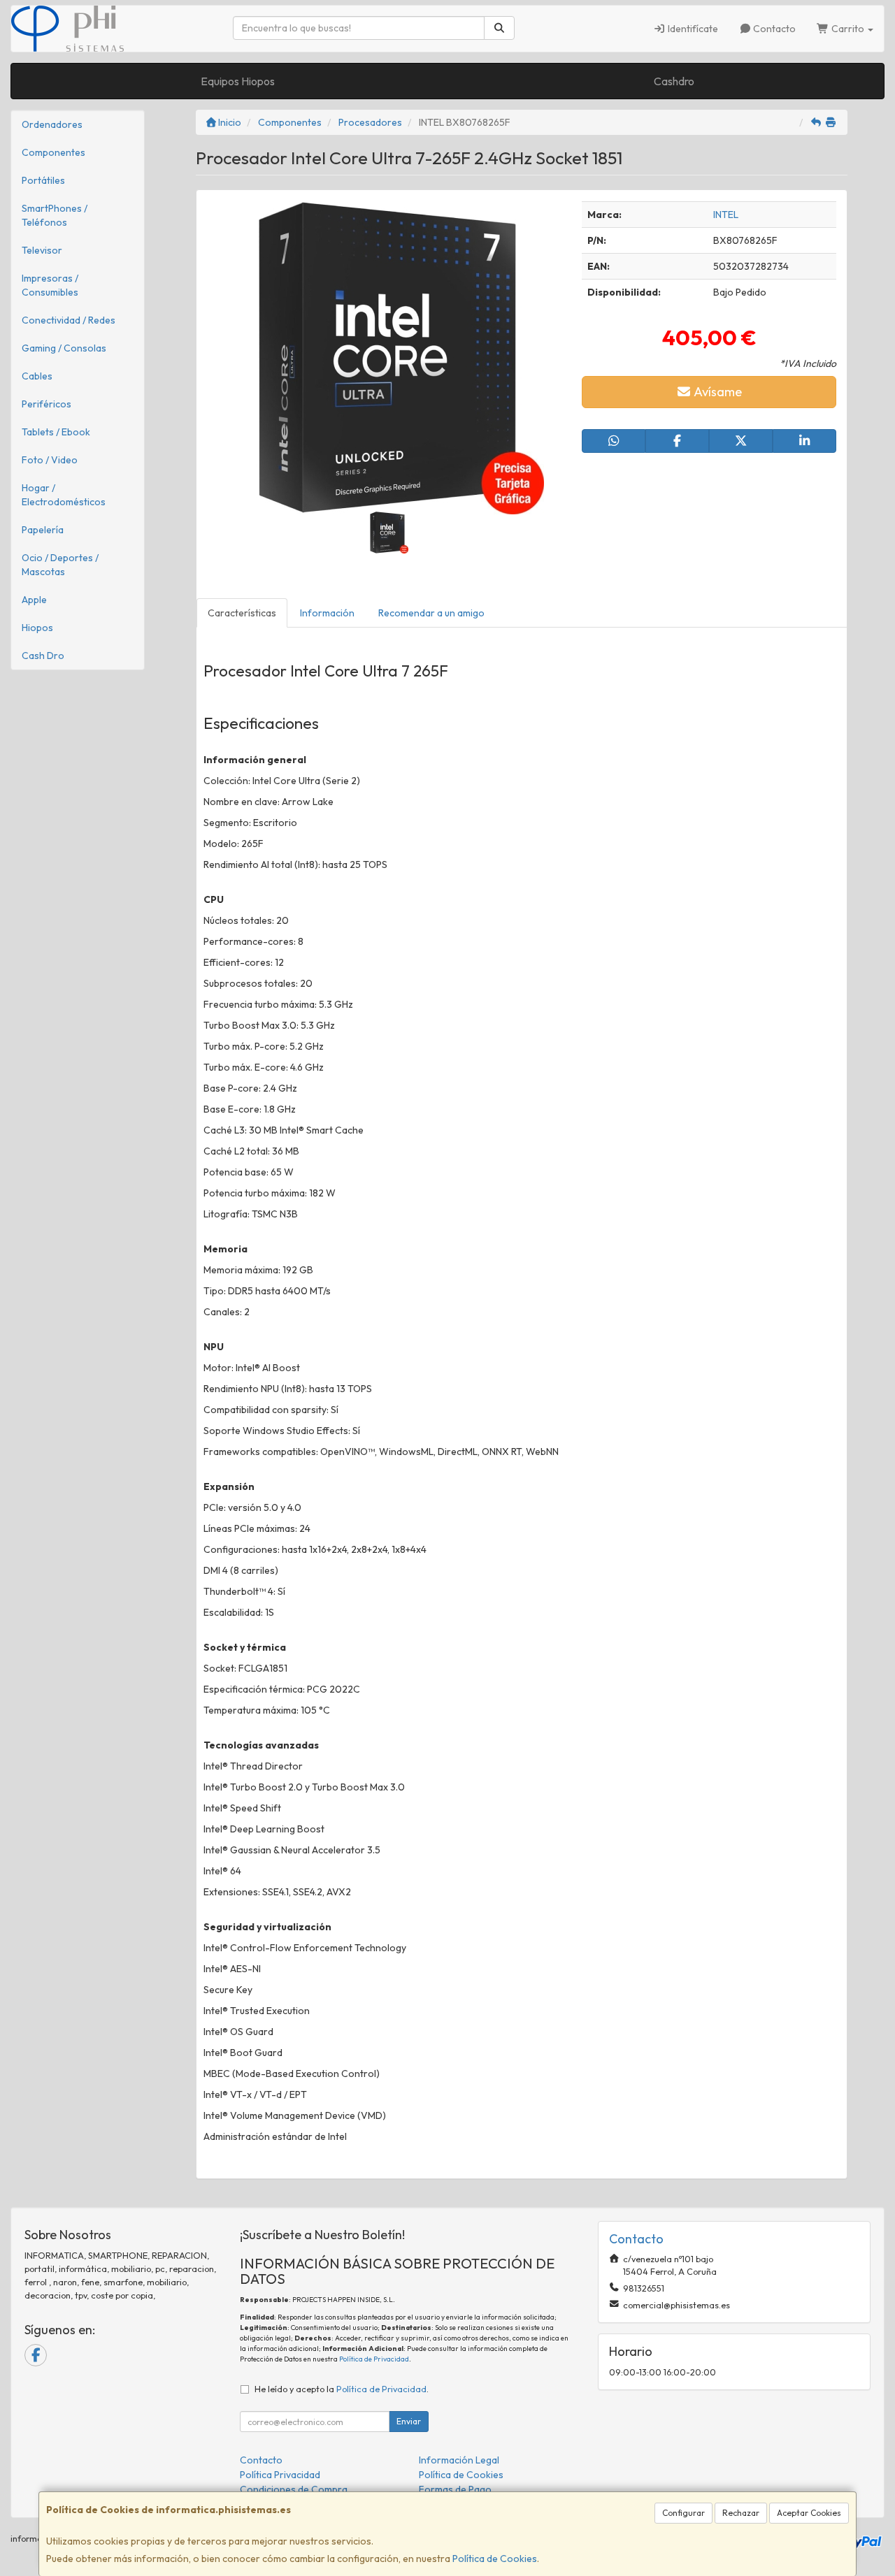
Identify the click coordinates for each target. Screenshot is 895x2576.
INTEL (726, 215)
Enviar (409, 2421)
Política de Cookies (495, 2559)
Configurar (683, 2513)
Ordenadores (52, 124)
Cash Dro (43, 656)
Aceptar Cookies (809, 2513)
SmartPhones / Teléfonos (55, 215)
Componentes (53, 152)
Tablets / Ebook (56, 432)
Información (327, 613)
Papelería (43, 530)
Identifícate (692, 29)
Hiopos (37, 628)
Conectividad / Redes (69, 320)
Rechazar (741, 2513)
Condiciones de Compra (294, 2489)
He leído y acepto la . (342, 2389)
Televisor (42, 250)
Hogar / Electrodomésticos (64, 495)
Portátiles (43, 180)
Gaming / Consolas (64, 348)
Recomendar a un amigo (431, 613)
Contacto (773, 29)
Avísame (717, 392)
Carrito (848, 29)
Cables (37, 376)
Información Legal (459, 2460)
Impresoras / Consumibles (50, 285)
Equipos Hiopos (238, 81)
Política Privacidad (280, 2475)
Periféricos (46, 404)
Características (242, 613)
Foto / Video (50, 460)
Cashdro (674, 81)
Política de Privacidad (374, 2359)
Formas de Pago (455, 2489)
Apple (34, 600)
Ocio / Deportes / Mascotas (60, 565)
